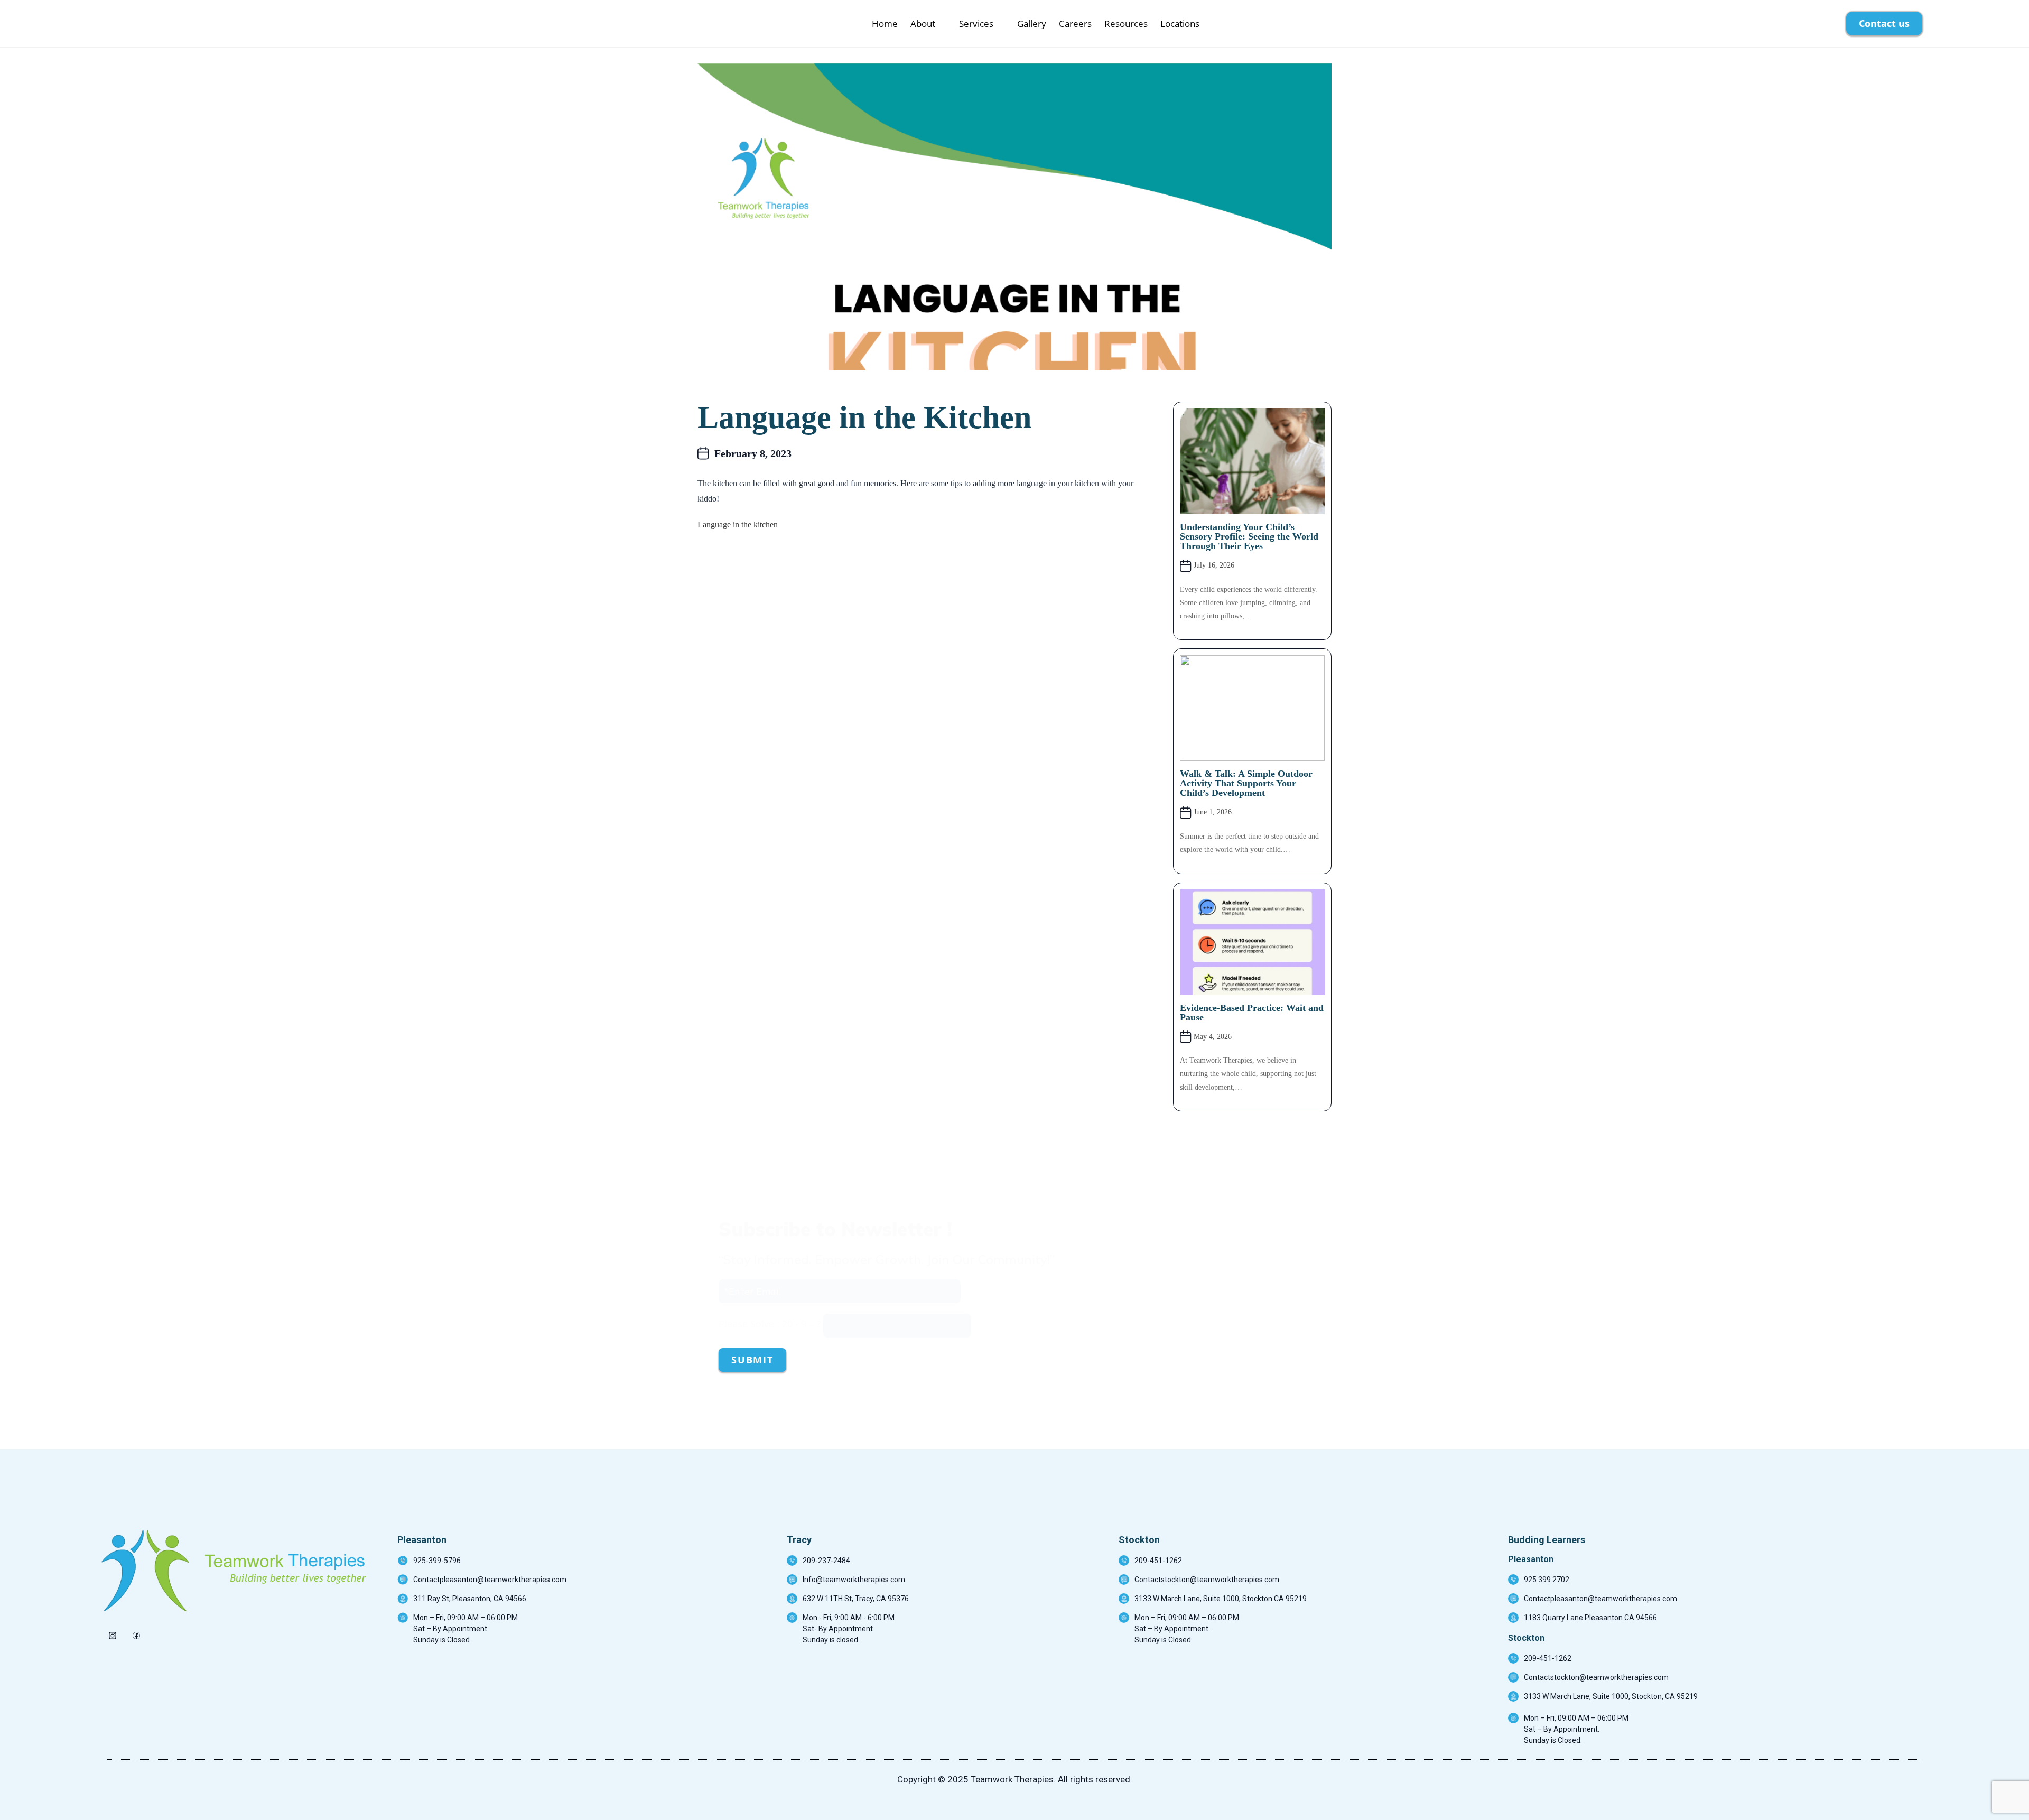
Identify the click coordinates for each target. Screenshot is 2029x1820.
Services (976, 24)
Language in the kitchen (738, 524)
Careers (1075, 24)
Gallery (1032, 24)
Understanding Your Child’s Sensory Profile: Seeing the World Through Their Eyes (1249, 536)
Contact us (1884, 23)
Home (885, 24)
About (923, 24)
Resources (1126, 24)
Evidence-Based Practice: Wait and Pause (1252, 1013)
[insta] (112, 1632)
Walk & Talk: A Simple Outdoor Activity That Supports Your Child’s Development (1246, 783)
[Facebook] (136, 1632)
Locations (1180, 24)
